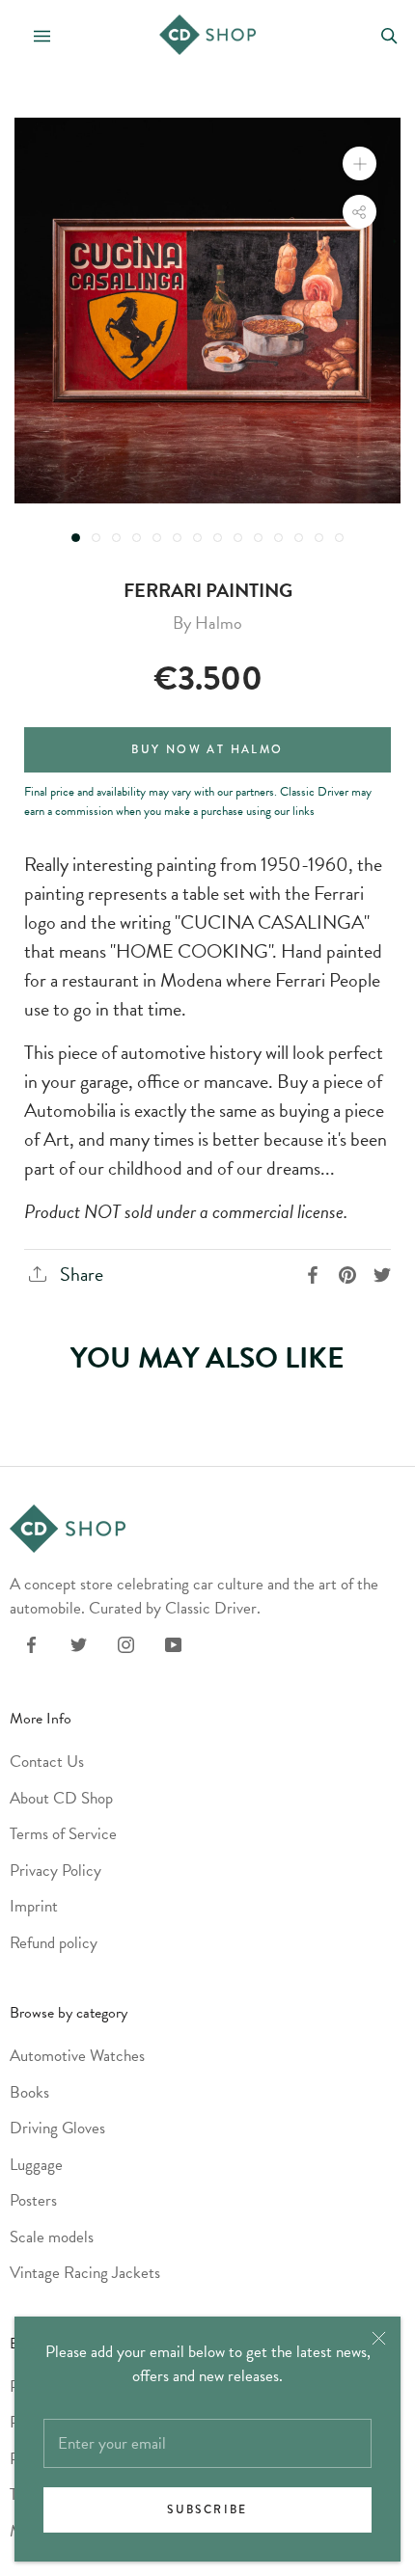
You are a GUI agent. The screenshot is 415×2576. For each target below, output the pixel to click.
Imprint (34, 1906)
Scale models (52, 2237)
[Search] (389, 34)
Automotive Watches (77, 2056)
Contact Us (47, 1762)
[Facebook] (31, 1643)
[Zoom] (360, 163)
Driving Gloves (57, 2128)
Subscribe (207, 2510)
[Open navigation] (34, 34)
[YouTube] (173, 1643)
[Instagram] (126, 1643)
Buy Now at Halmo (207, 750)
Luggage (36, 2165)
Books (29, 2092)
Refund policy (54, 1943)
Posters (33, 2200)
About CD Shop (61, 1798)
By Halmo (207, 623)
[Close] (379, 2338)
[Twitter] (79, 1643)
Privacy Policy (55, 1871)
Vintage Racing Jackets (85, 2273)
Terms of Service (63, 1834)
